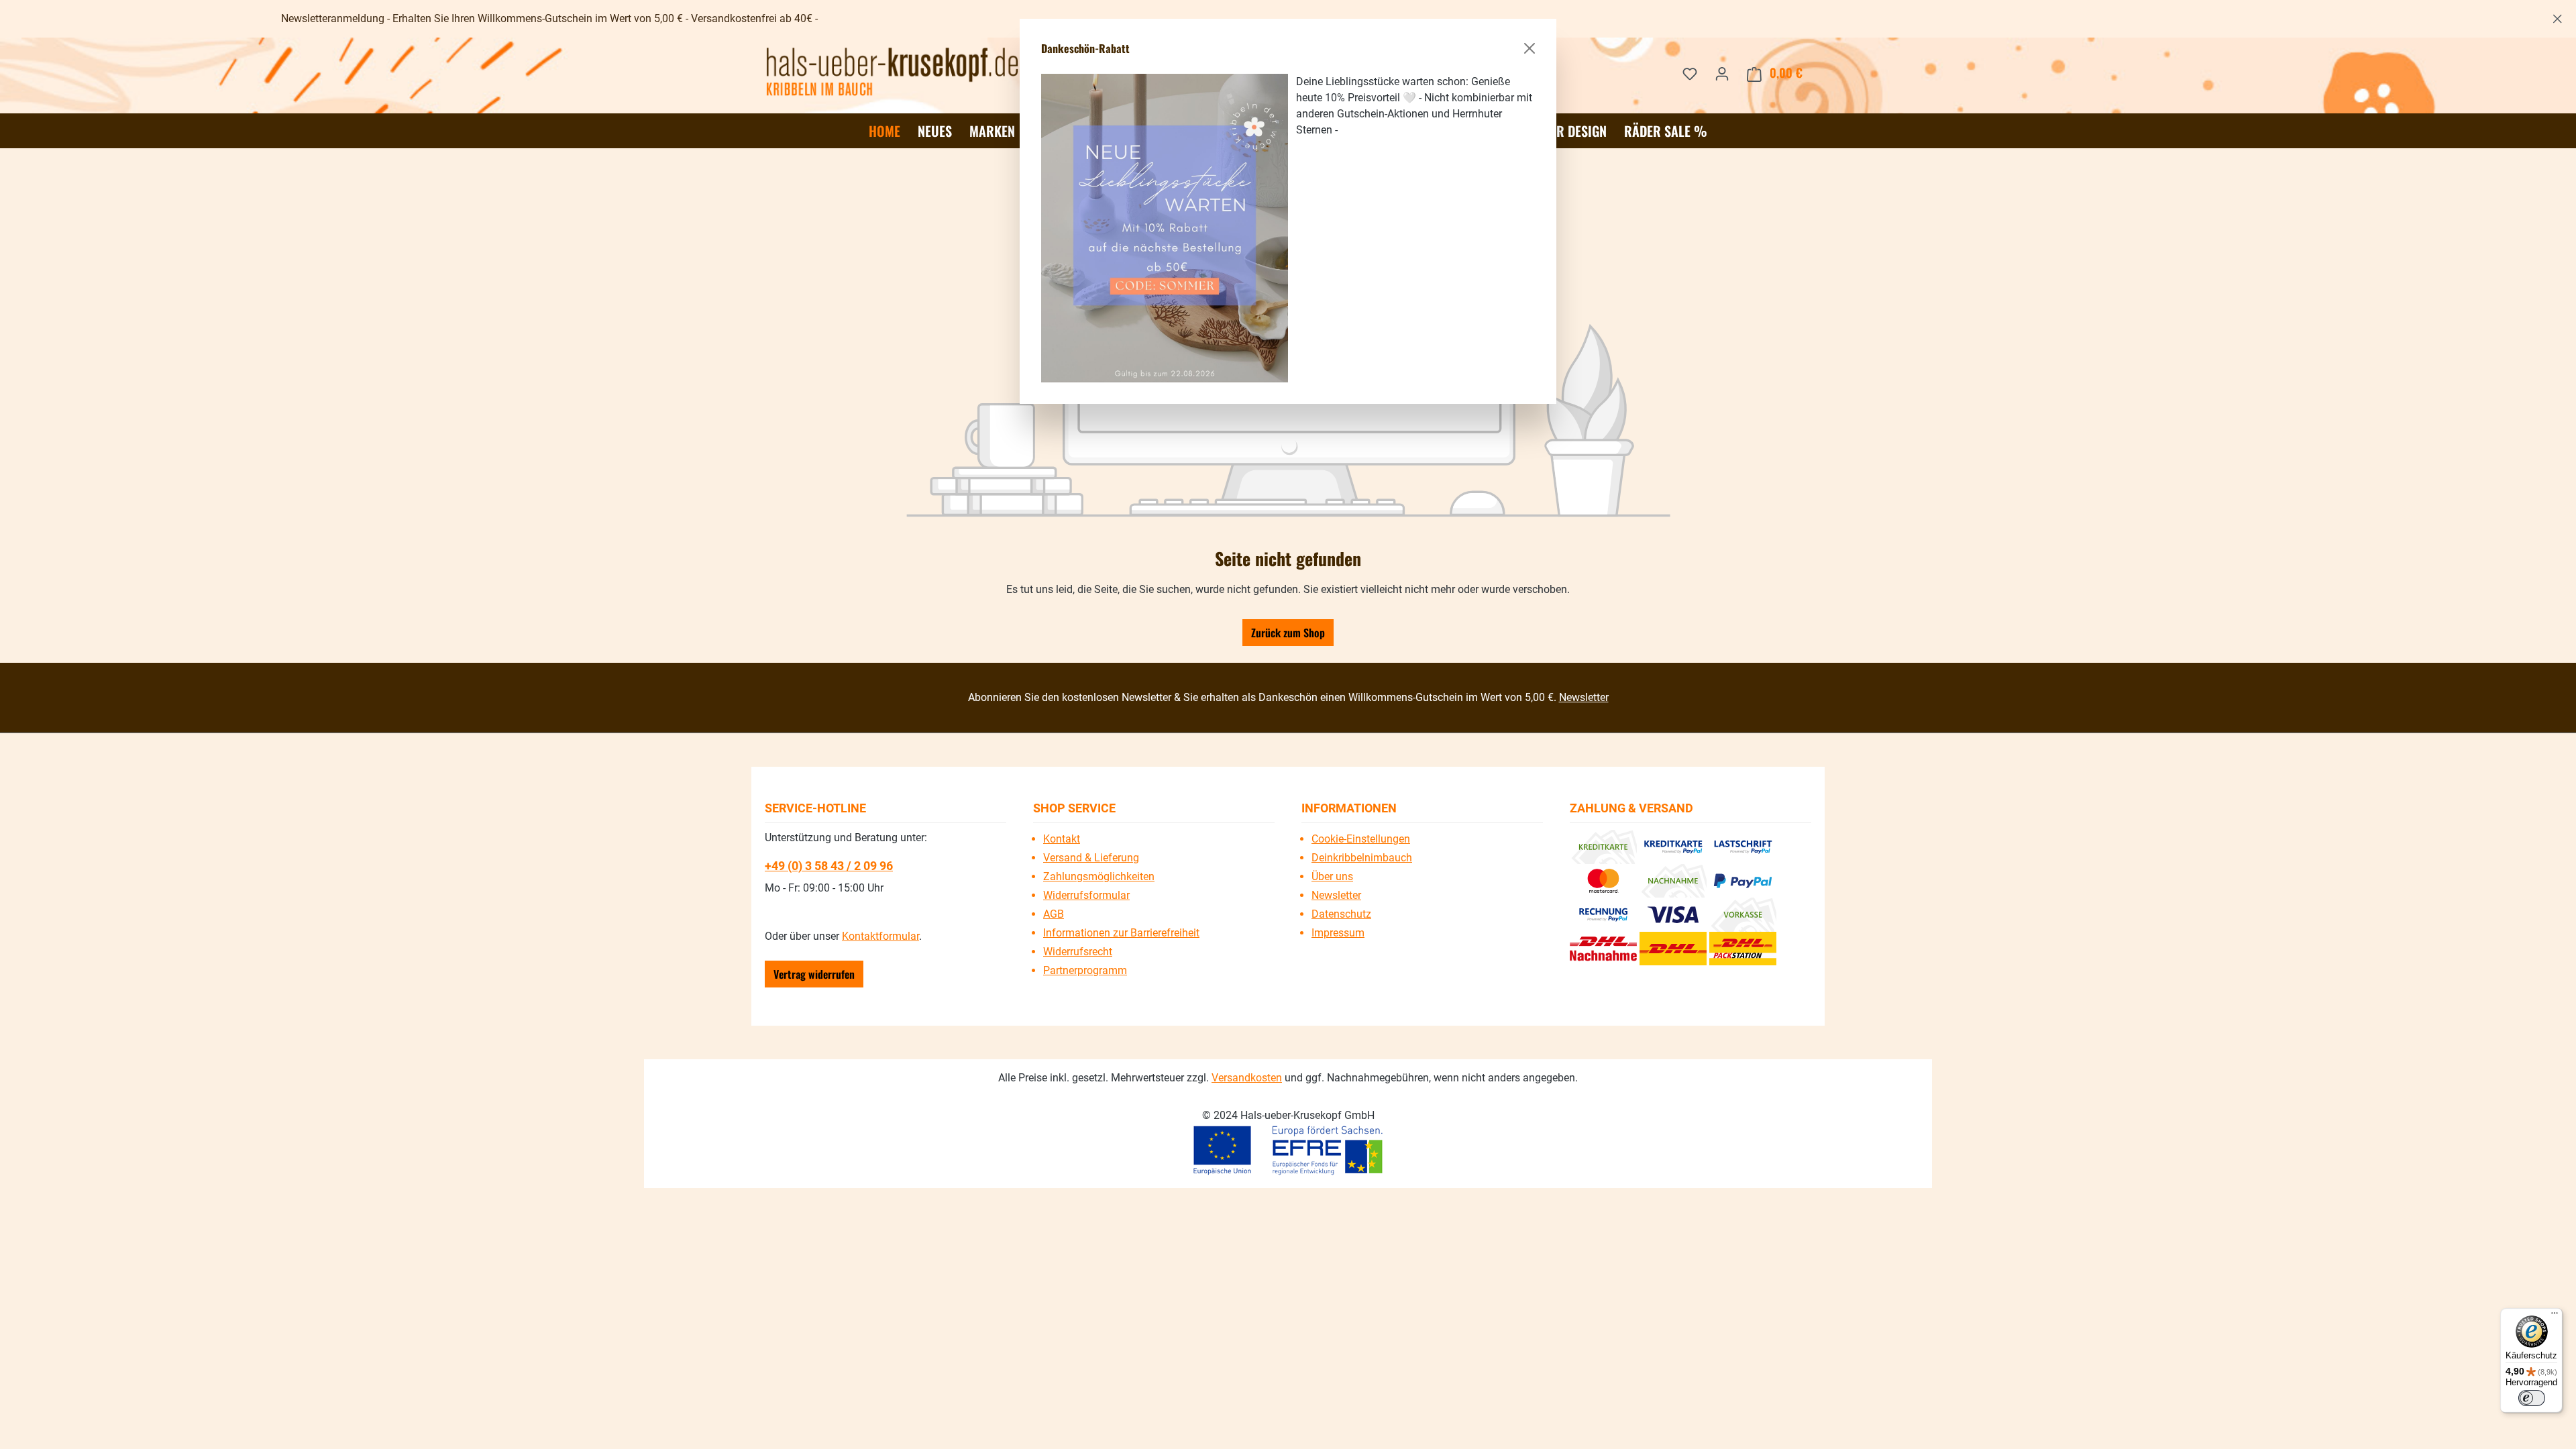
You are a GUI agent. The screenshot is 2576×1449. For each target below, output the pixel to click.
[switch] (2532, 1398)
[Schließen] (1529, 48)
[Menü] (2555, 1316)
